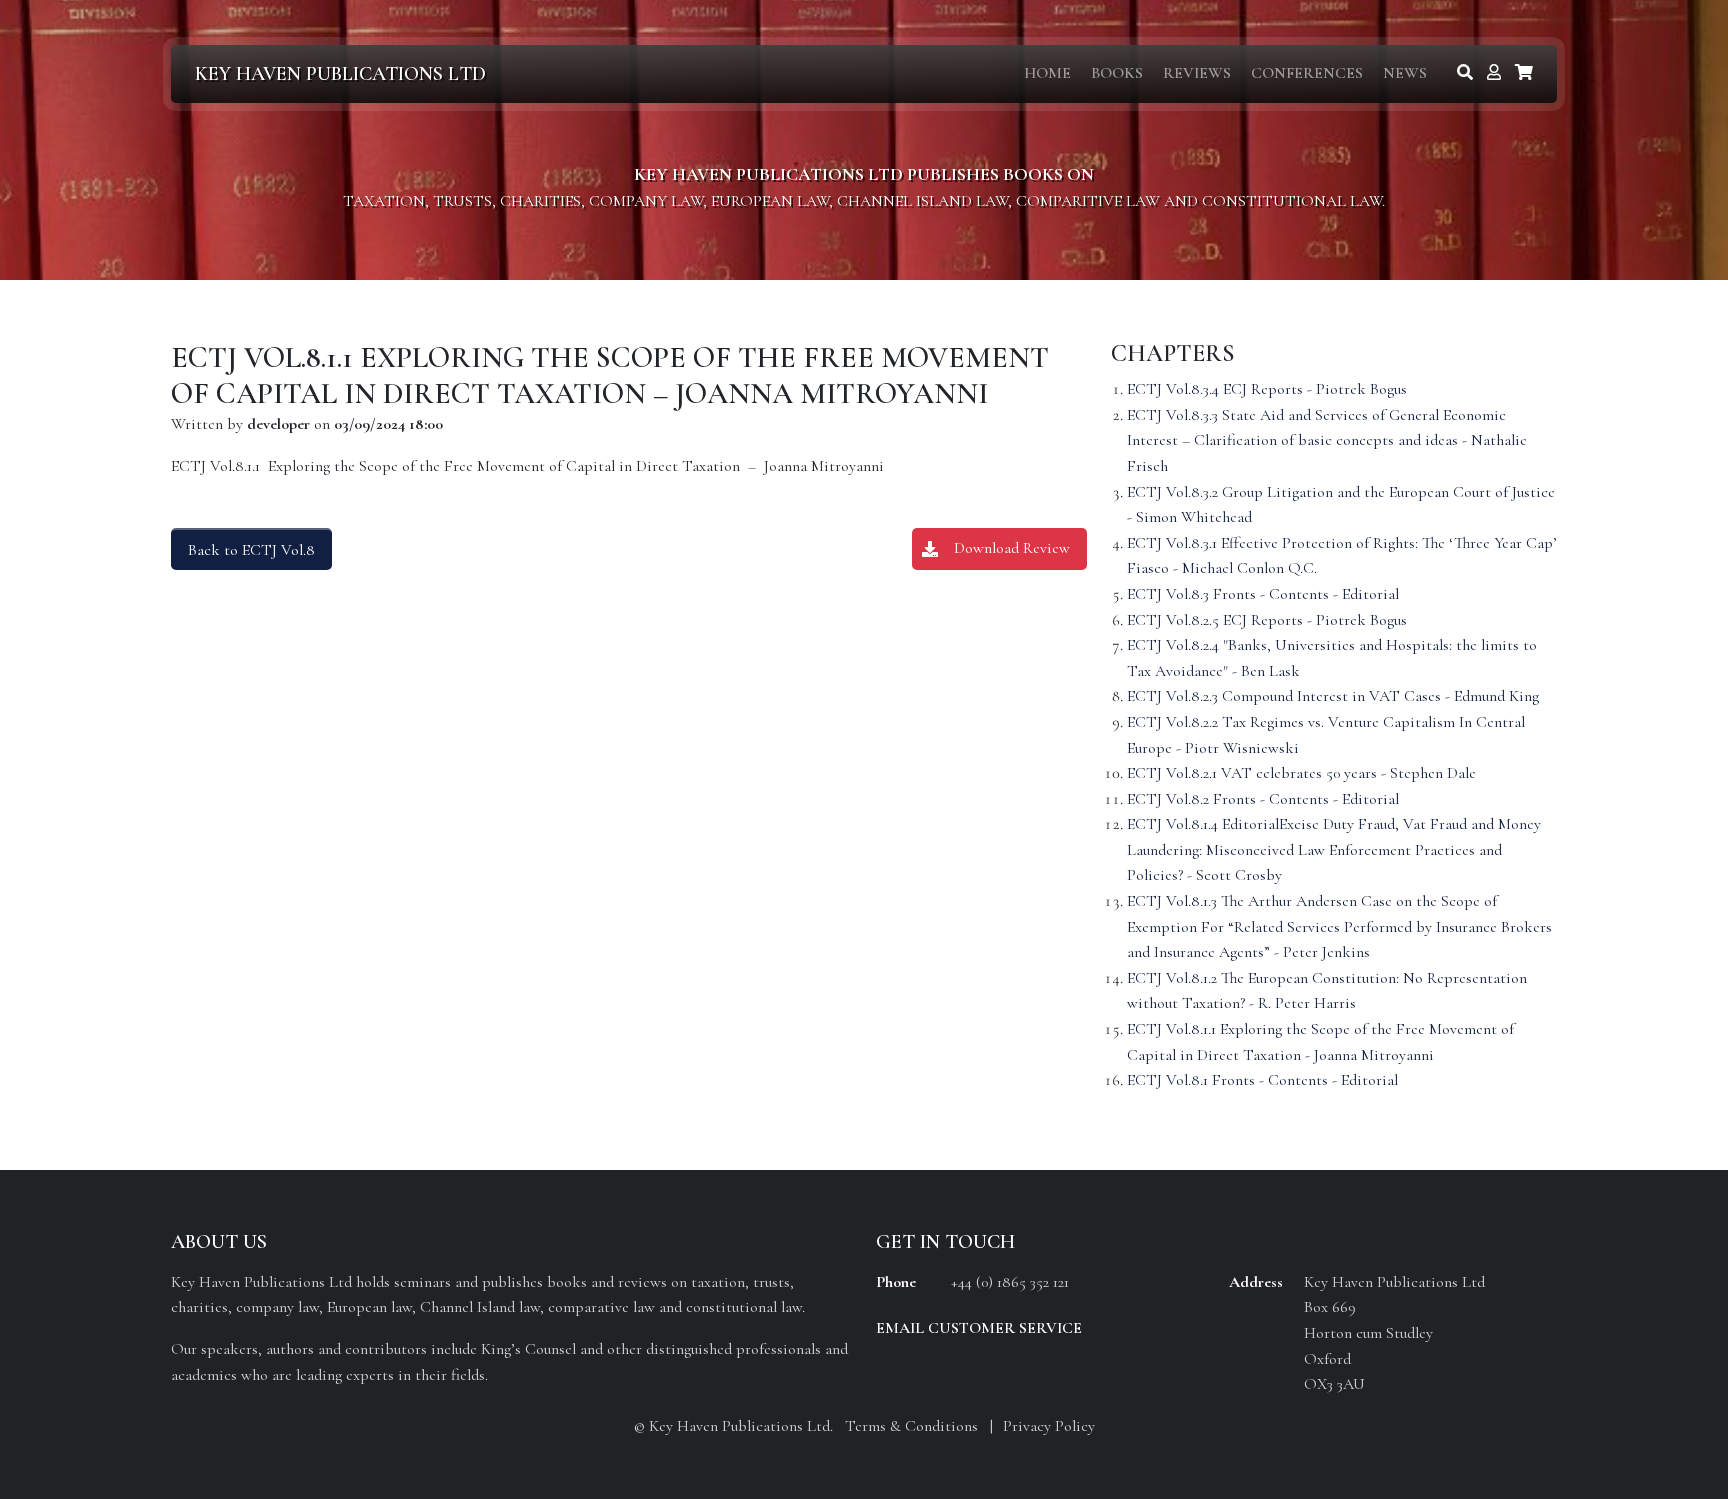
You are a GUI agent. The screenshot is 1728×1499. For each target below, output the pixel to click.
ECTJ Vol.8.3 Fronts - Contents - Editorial (1263, 594)
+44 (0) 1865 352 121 (1010, 1282)
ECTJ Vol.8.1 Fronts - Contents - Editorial (1262, 1080)
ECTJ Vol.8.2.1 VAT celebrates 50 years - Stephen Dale (1301, 773)
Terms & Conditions (911, 1426)
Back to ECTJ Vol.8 (251, 550)
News (1405, 73)
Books (1117, 73)
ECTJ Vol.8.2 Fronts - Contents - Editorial (1263, 799)
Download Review (1012, 548)
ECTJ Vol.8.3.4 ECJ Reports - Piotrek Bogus (1267, 389)
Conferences (1307, 73)
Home (1047, 73)
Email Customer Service (979, 1328)
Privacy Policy (1049, 1426)
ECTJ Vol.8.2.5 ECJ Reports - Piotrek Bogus (1267, 620)
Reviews (1197, 73)
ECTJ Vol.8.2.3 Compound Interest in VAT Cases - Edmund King (1333, 696)
